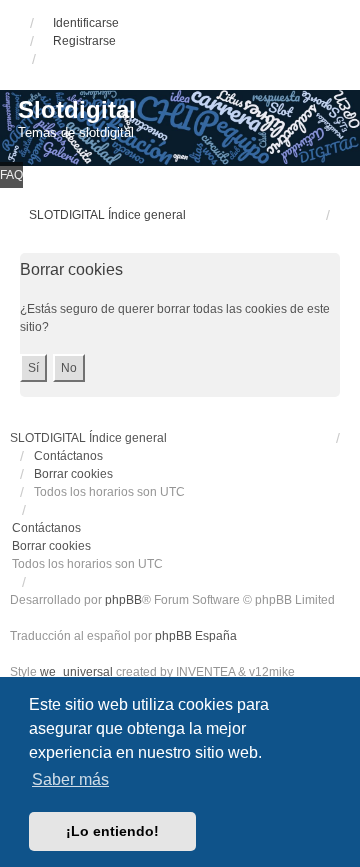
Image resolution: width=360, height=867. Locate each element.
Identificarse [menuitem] (86, 23)
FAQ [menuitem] (11, 175)
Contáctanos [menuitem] (68, 456)
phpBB (123, 600)
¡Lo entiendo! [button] (112, 831)
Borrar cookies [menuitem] (73, 474)
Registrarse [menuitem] (84, 41)
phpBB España (196, 636)
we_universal (76, 672)
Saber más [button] (70, 779)
